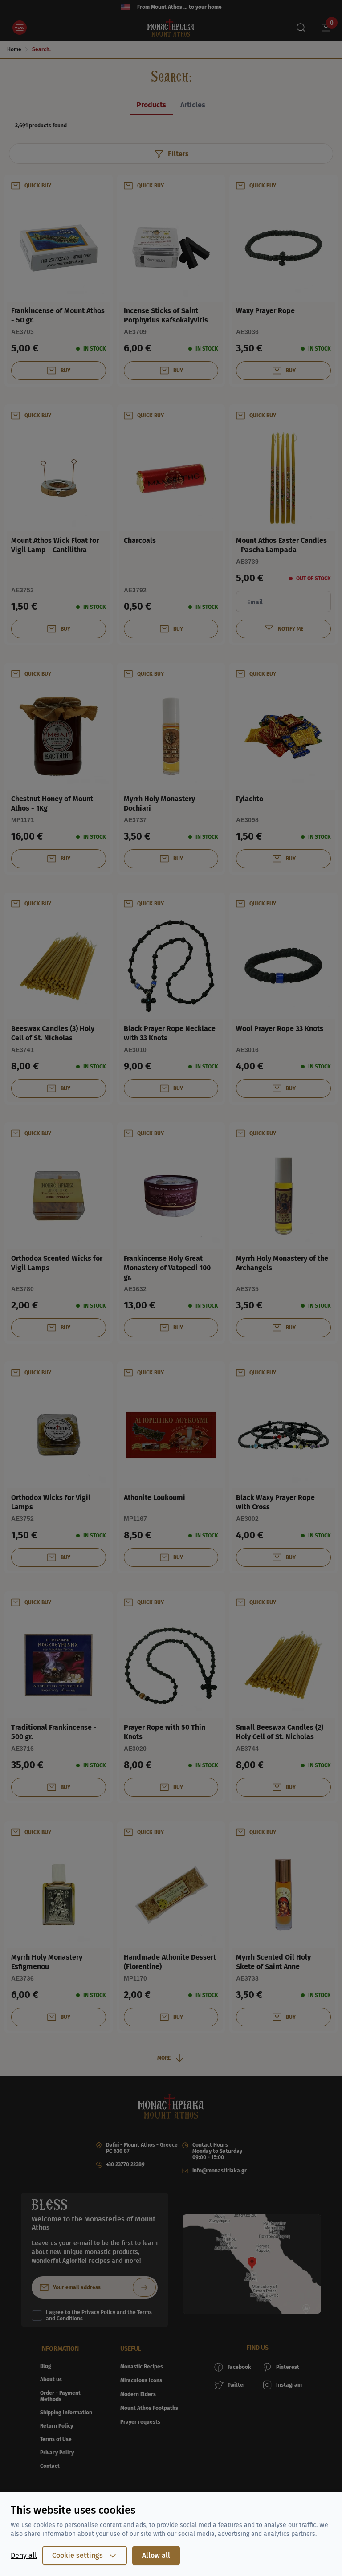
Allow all (156, 2555)
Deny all (24, 2555)
